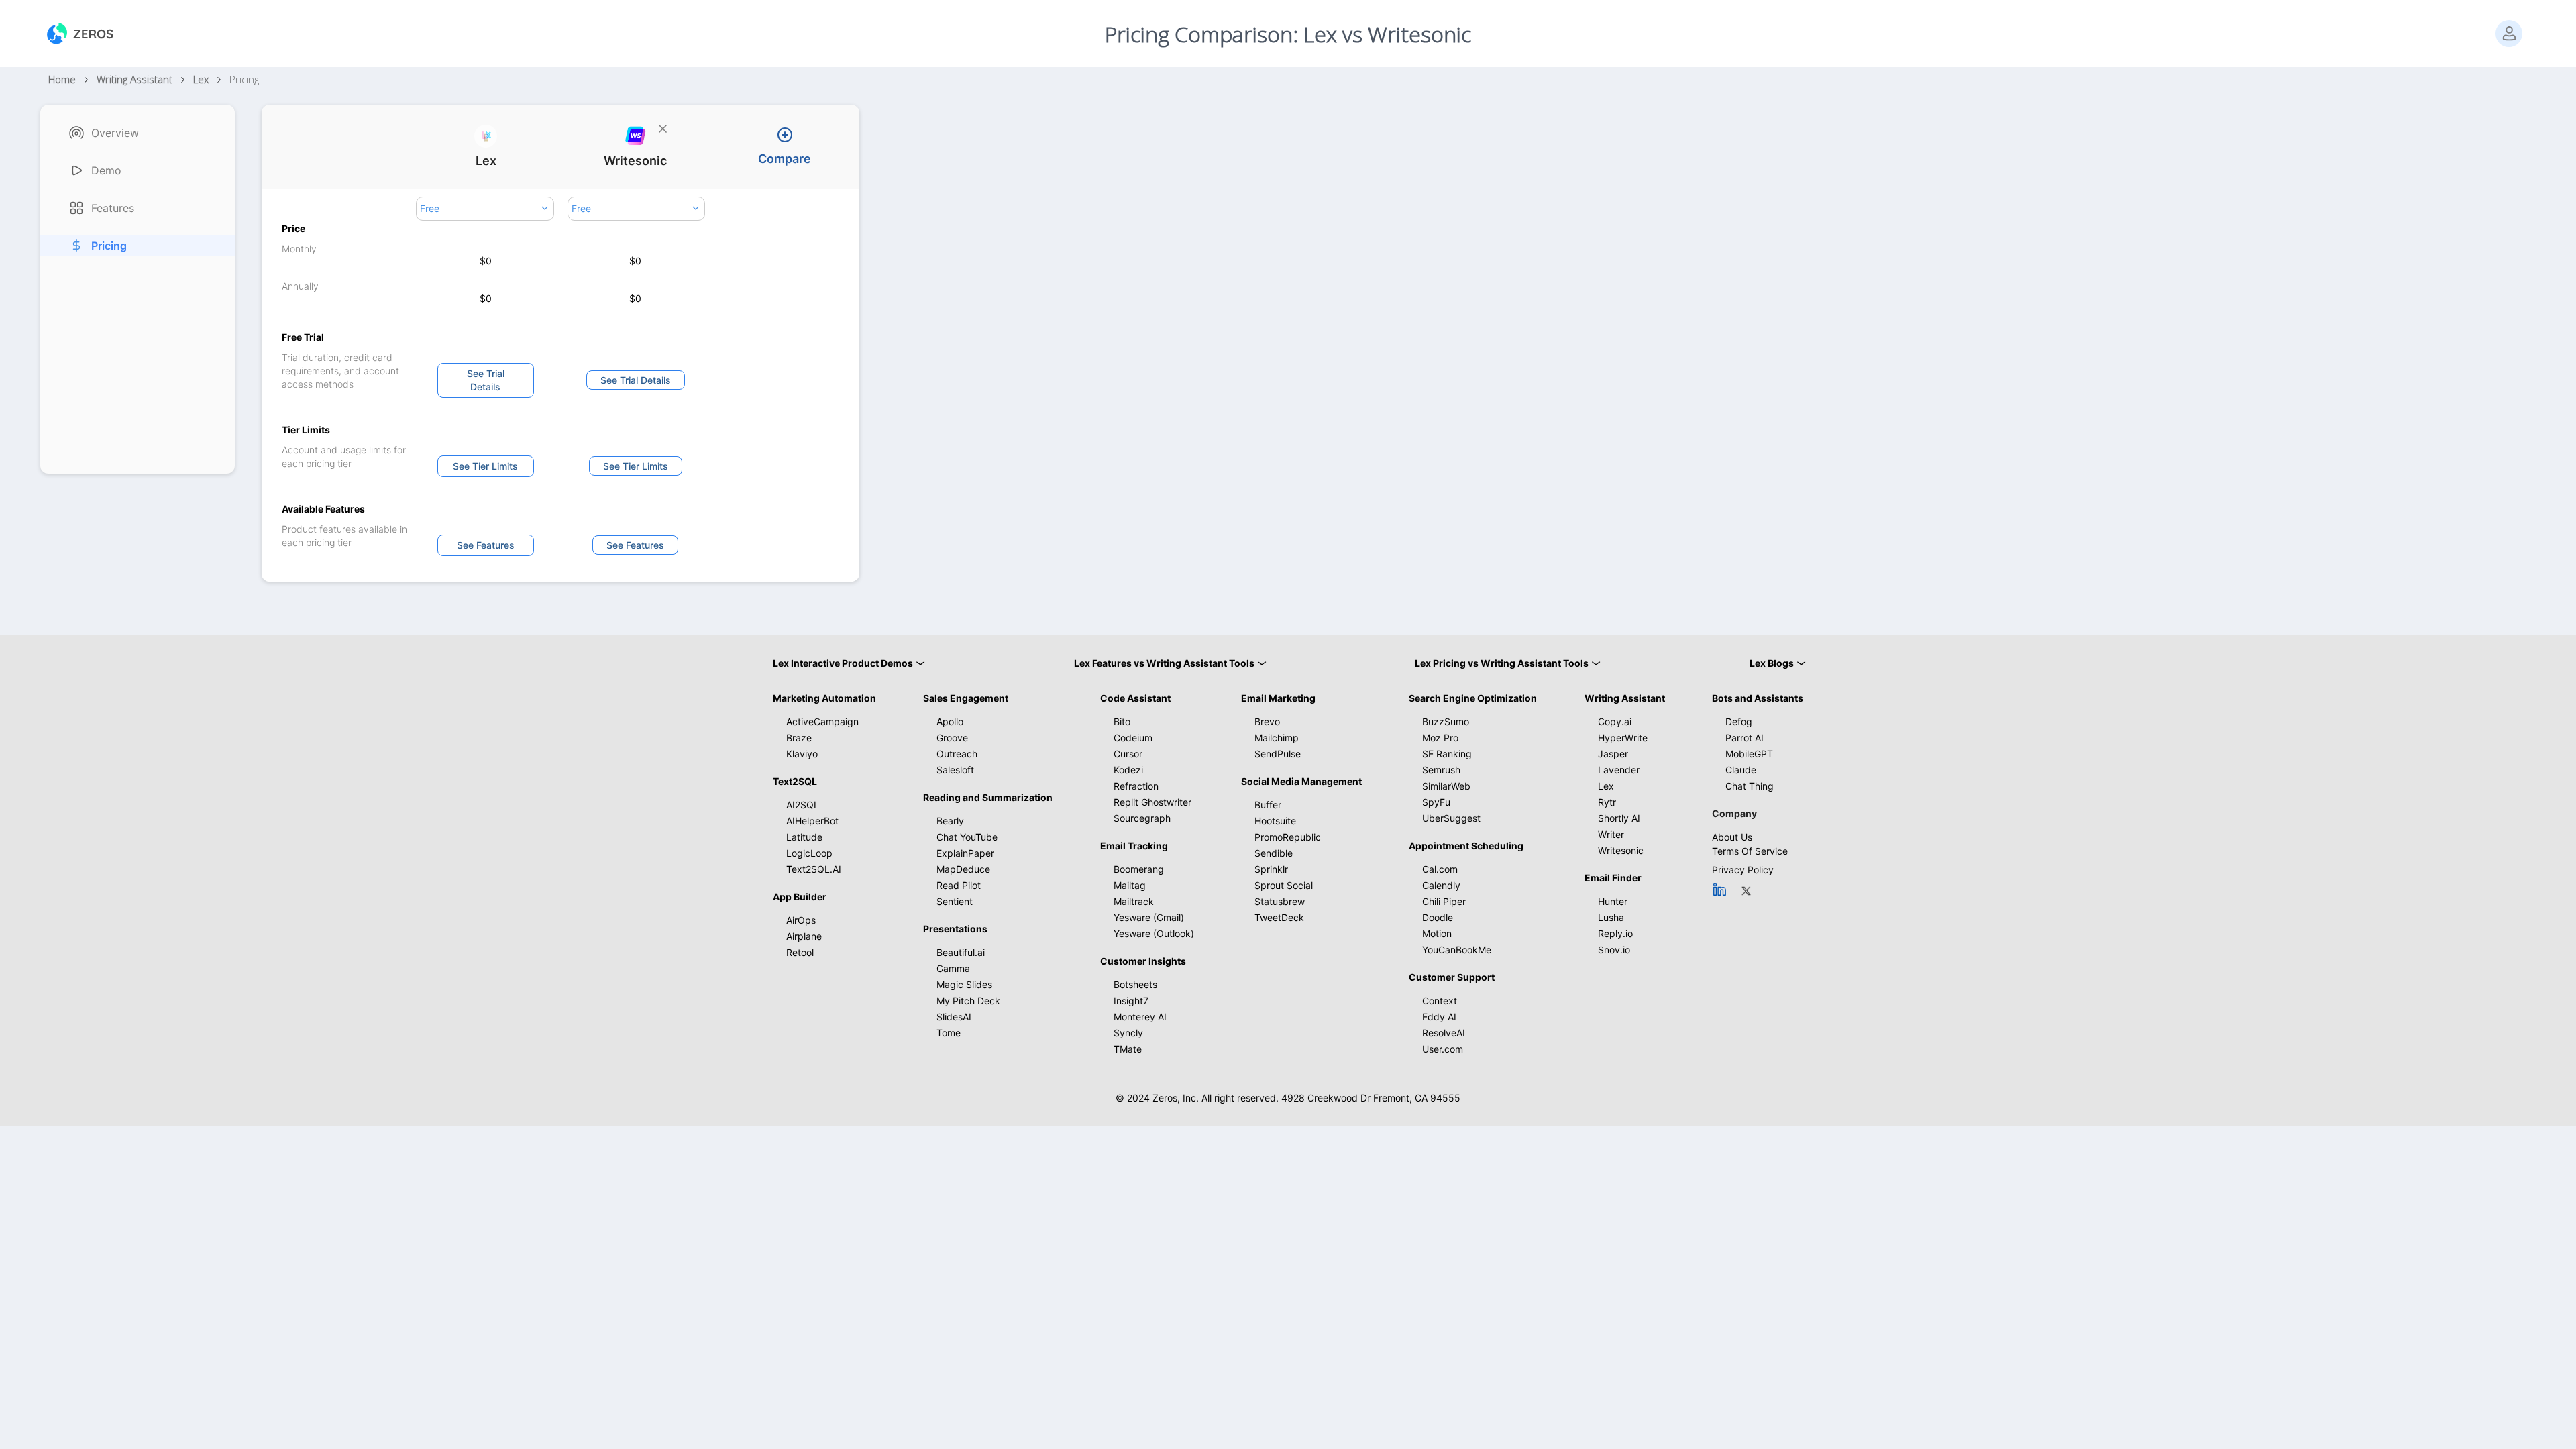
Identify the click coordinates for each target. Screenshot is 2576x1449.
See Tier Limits (485, 466)
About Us (1732, 837)
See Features (486, 545)
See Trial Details (486, 380)
